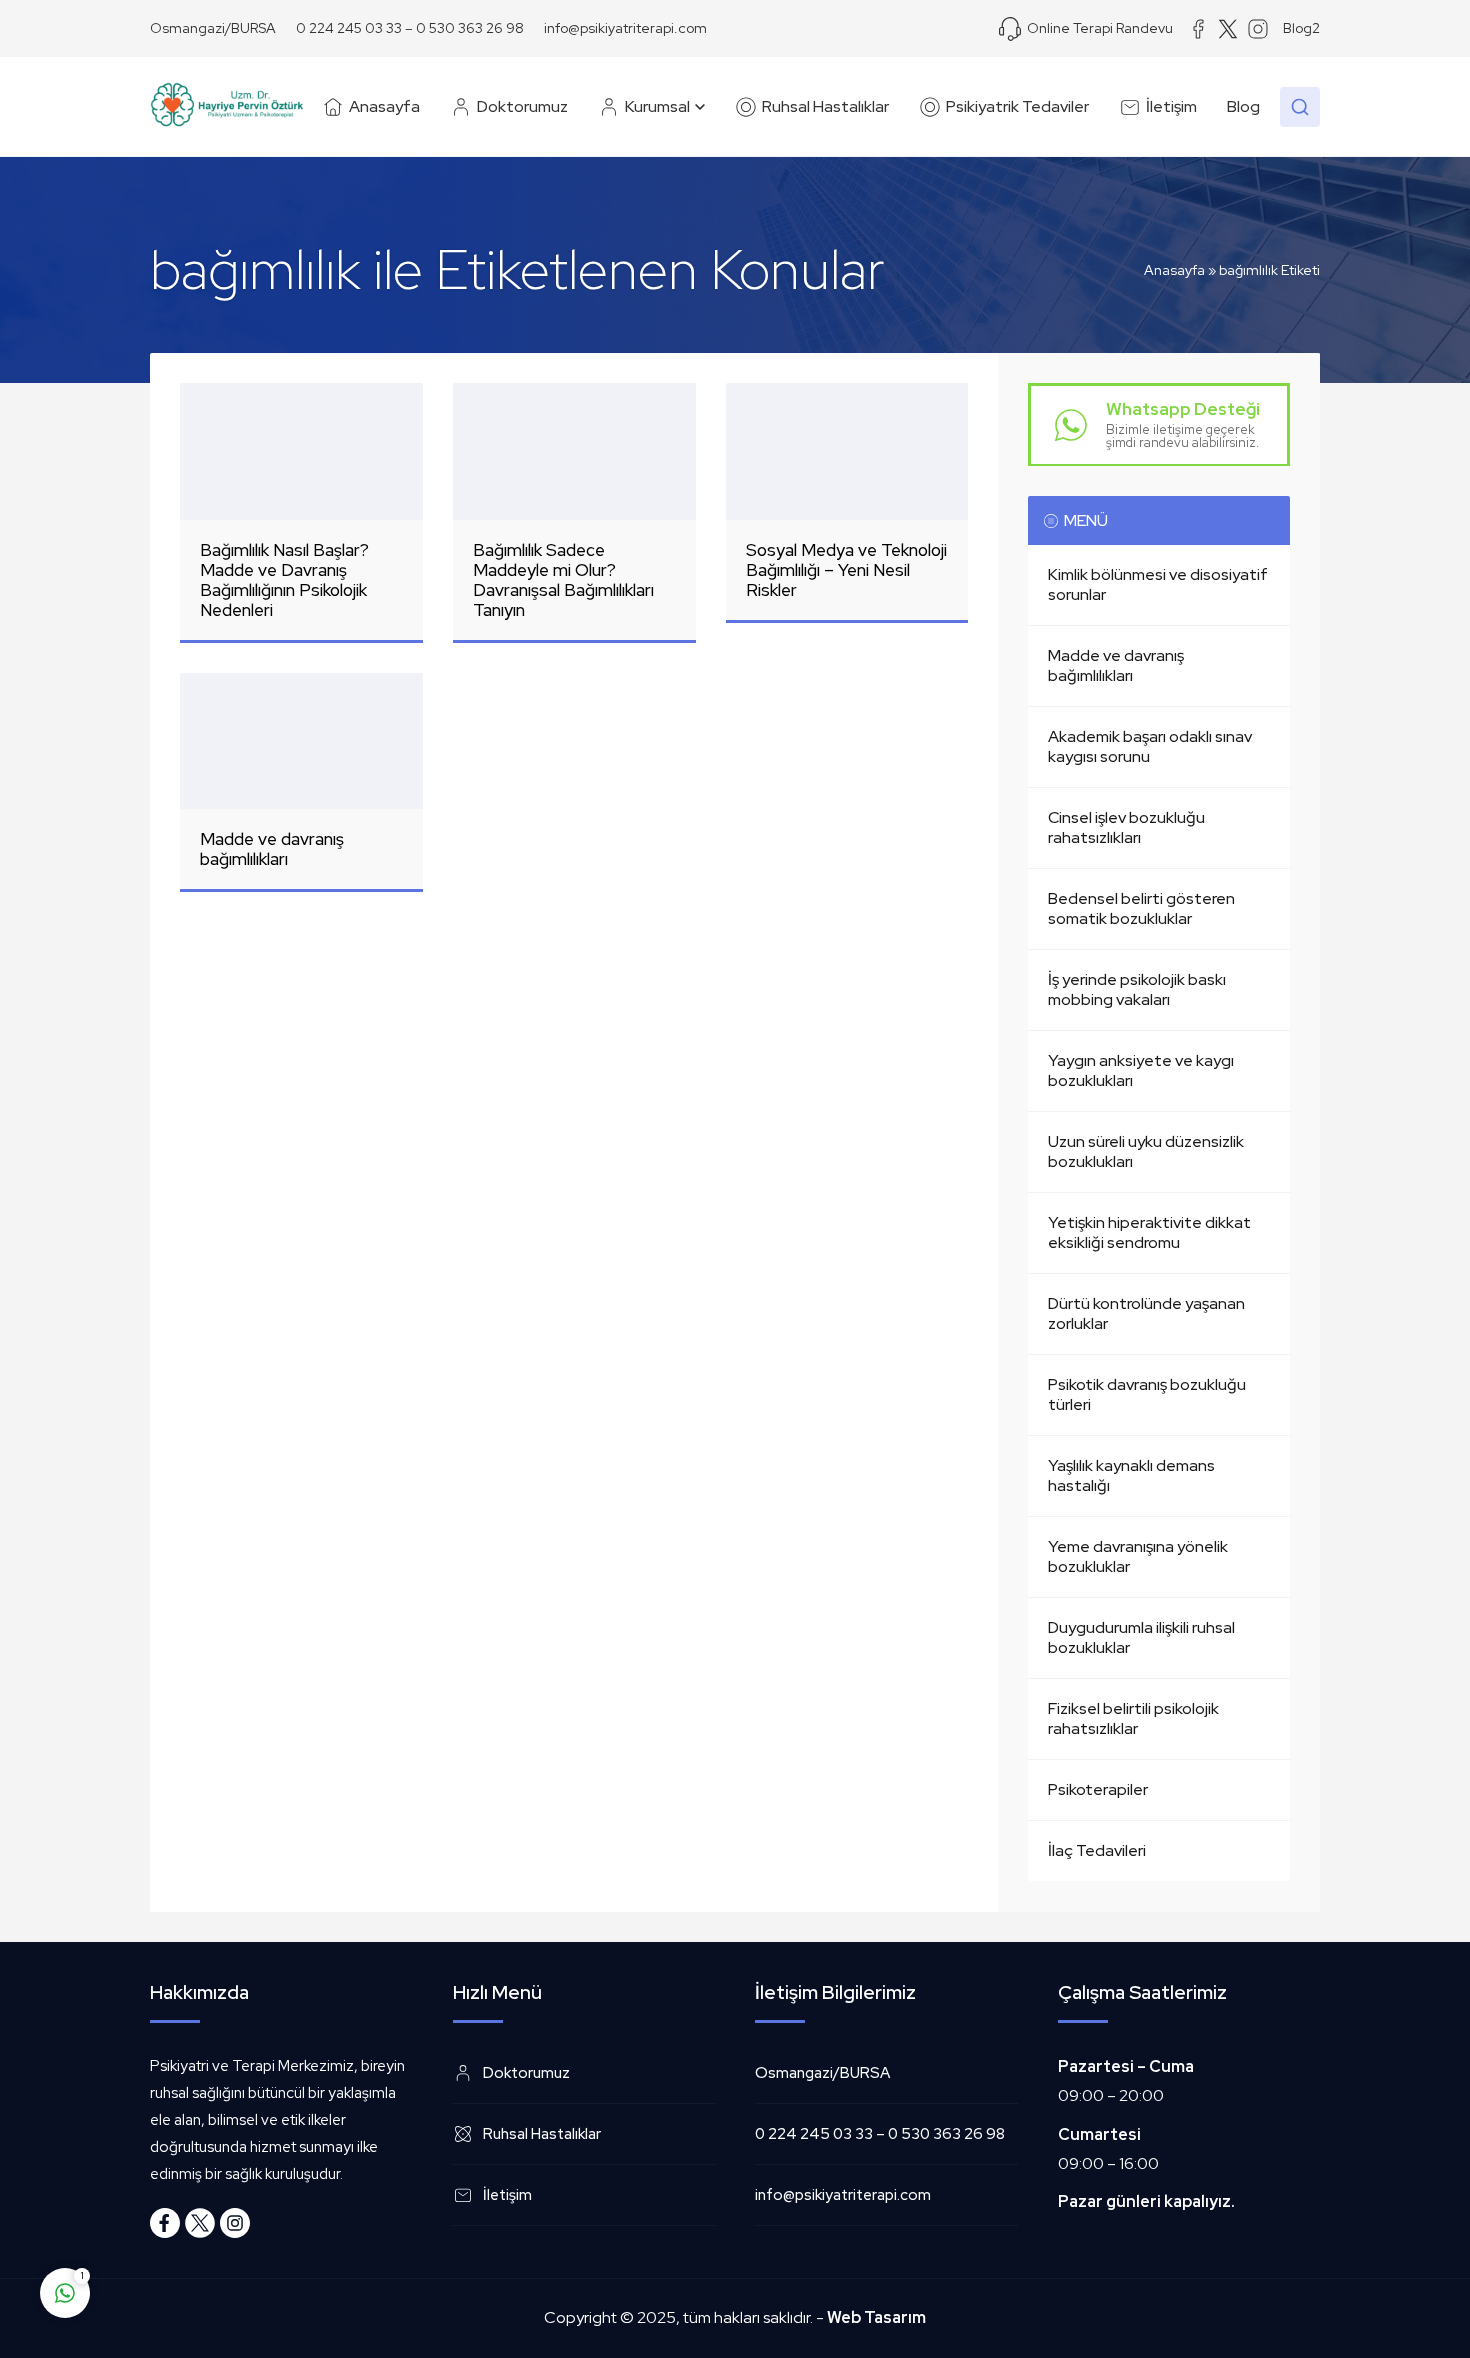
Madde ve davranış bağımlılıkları (272, 849)
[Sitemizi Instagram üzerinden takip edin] (235, 2223)
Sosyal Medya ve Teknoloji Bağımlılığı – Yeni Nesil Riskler (846, 570)
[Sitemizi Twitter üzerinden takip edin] (200, 2223)
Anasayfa (1174, 270)
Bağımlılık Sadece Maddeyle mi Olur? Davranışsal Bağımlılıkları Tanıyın (563, 580)
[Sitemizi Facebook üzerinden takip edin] (165, 2223)
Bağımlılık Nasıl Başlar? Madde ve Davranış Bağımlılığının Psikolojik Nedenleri (284, 580)
